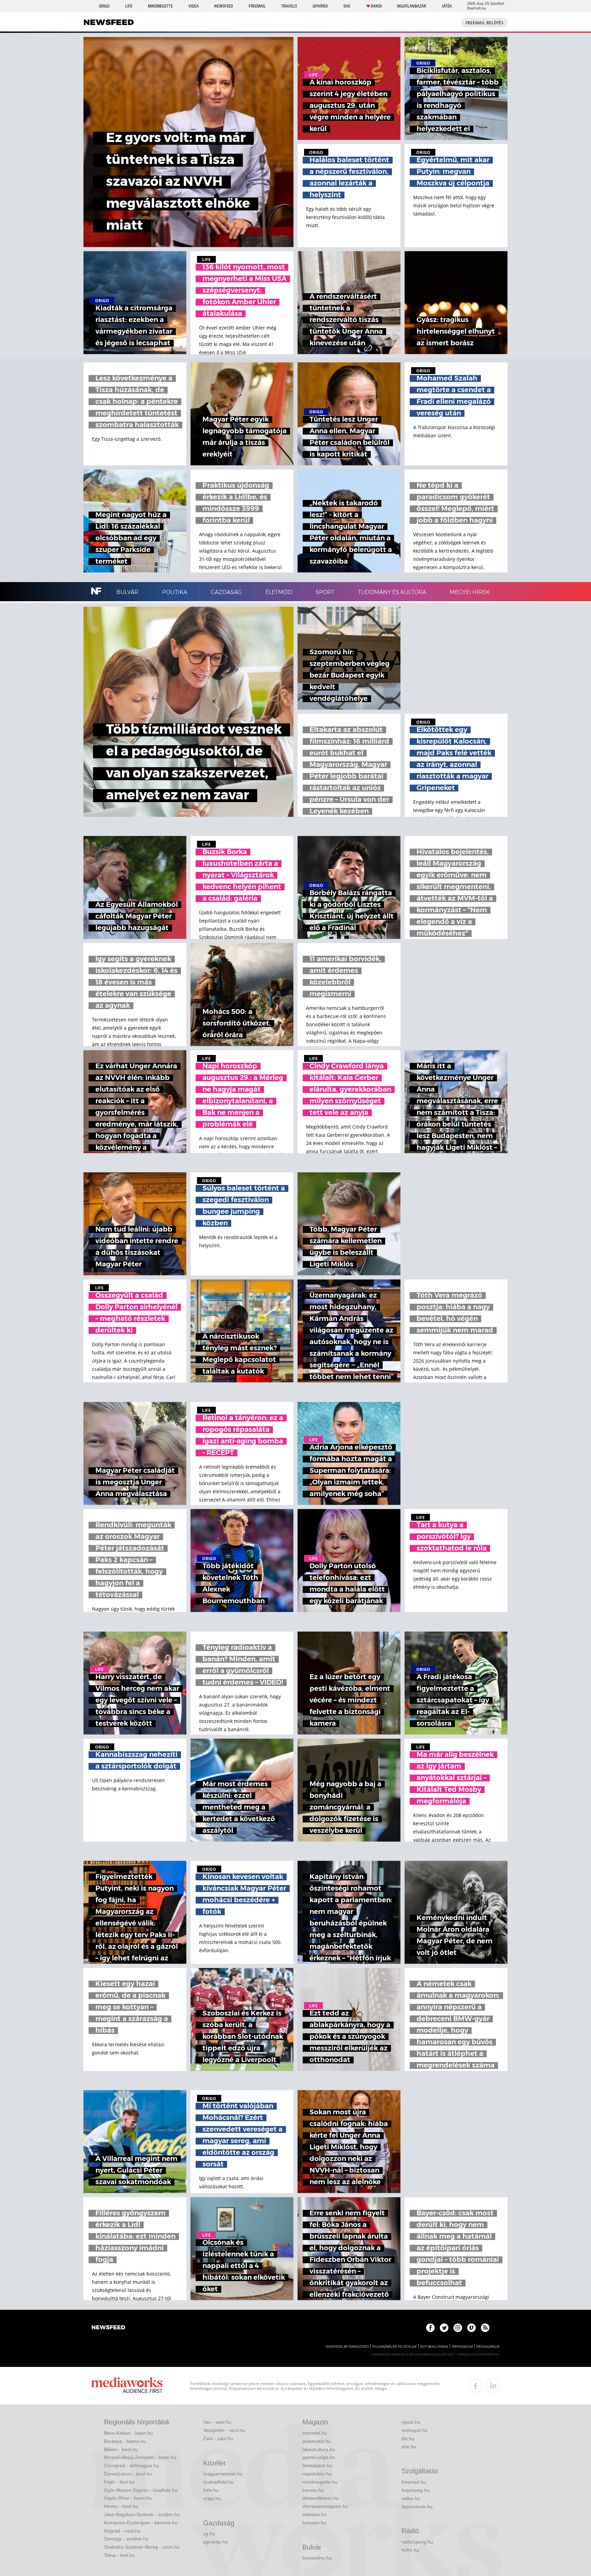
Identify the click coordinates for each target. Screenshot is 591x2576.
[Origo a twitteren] (444, 2328)
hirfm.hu (410, 2550)
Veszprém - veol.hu (224, 2430)
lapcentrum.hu (417, 2507)
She (347, 6)
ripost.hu (411, 2422)
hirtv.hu (211, 2490)
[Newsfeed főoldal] (108, 2328)
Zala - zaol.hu (218, 2438)
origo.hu (212, 2498)
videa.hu (411, 2498)
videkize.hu (314, 2514)
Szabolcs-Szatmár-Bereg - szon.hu (142, 2547)
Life (129, 6)
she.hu (409, 2447)
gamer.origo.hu (319, 2457)
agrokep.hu (215, 2542)
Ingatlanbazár (412, 6)
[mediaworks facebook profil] (476, 2386)
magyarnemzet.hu (223, 2474)
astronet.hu (315, 2433)
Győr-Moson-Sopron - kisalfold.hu (141, 2490)
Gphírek (320, 6)
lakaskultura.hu (319, 2449)
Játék (447, 6)
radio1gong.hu (417, 2542)
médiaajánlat (488, 2347)
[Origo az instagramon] (458, 2328)
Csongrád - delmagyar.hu (132, 2465)
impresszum (462, 2347)
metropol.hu (415, 2430)
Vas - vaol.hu (217, 2422)
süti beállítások (434, 2347)
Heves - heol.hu (121, 2506)
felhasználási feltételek (395, 2347)
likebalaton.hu (317, 2465)
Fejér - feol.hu (119, 2482)
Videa (194, 6)
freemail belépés (484, 23)
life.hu (408, 2438)
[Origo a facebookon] (430, 2328)
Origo (104, 6)
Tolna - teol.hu (119, 2555)
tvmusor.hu (314, 2523)
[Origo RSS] (485, 2328)
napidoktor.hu (317, 2474)
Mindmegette (160, 6)
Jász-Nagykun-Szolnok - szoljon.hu (142, 2514)
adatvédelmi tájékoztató (347, 2347)
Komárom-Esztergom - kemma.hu (141, 2523)
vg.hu (209, 2534)
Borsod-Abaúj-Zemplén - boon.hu (140, 2457)
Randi (376, 6)
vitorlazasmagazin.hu (325, 2506)
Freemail (257, 6)
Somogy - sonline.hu (126, 2539)
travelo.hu (313, 2490)
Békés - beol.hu (121, 2449)
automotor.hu (317, 2441)
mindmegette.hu (320, 2482)
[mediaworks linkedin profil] (493, 2386)
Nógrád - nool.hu (122, 2531)
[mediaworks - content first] (127, 2386)
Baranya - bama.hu (125, 2441)
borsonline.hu (317, 2558)
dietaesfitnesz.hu (321, 2498)
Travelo (289, 6)
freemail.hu (414, 2482)
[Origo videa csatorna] (471, 2328)
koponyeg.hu (416, 2490)
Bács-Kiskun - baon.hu (128, 2433)
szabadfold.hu (218, 2482)
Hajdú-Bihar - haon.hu (128, 2498)
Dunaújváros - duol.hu (128, 2474)
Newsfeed (224, 6)
